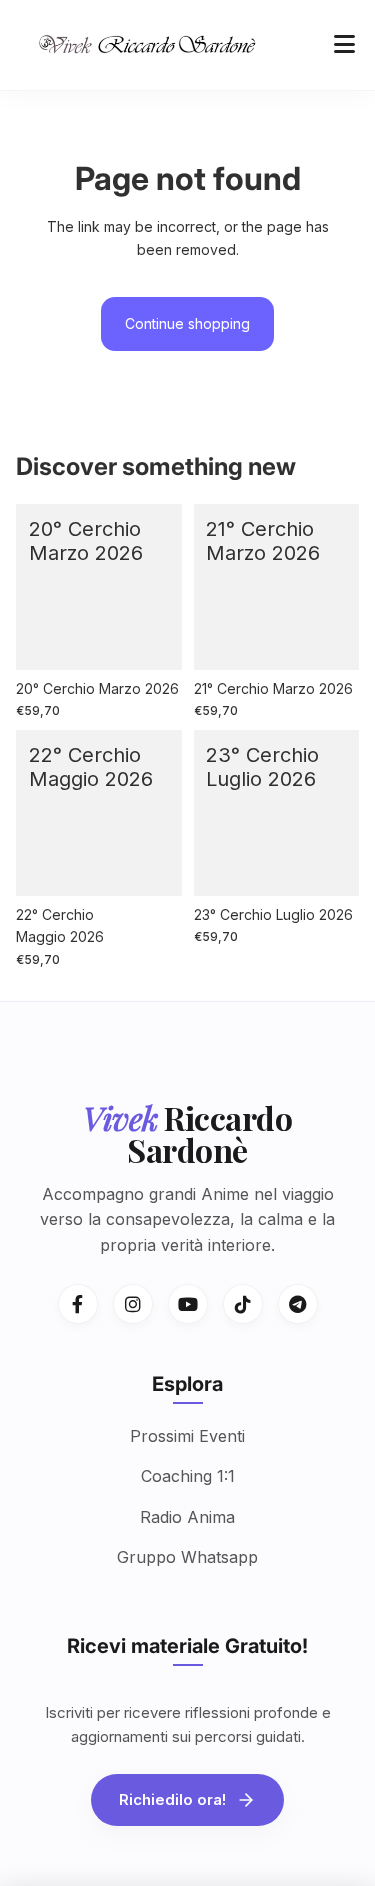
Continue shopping (187, 323)
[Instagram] (133, 1304)
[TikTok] (243, 1304)
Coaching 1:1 (188, 1476)
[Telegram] (298, 1304)
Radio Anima (187, 1517)
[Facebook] (78, 1304)
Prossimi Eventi (187, 1436)
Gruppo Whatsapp (187, 1557)
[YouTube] (188, 1304)
